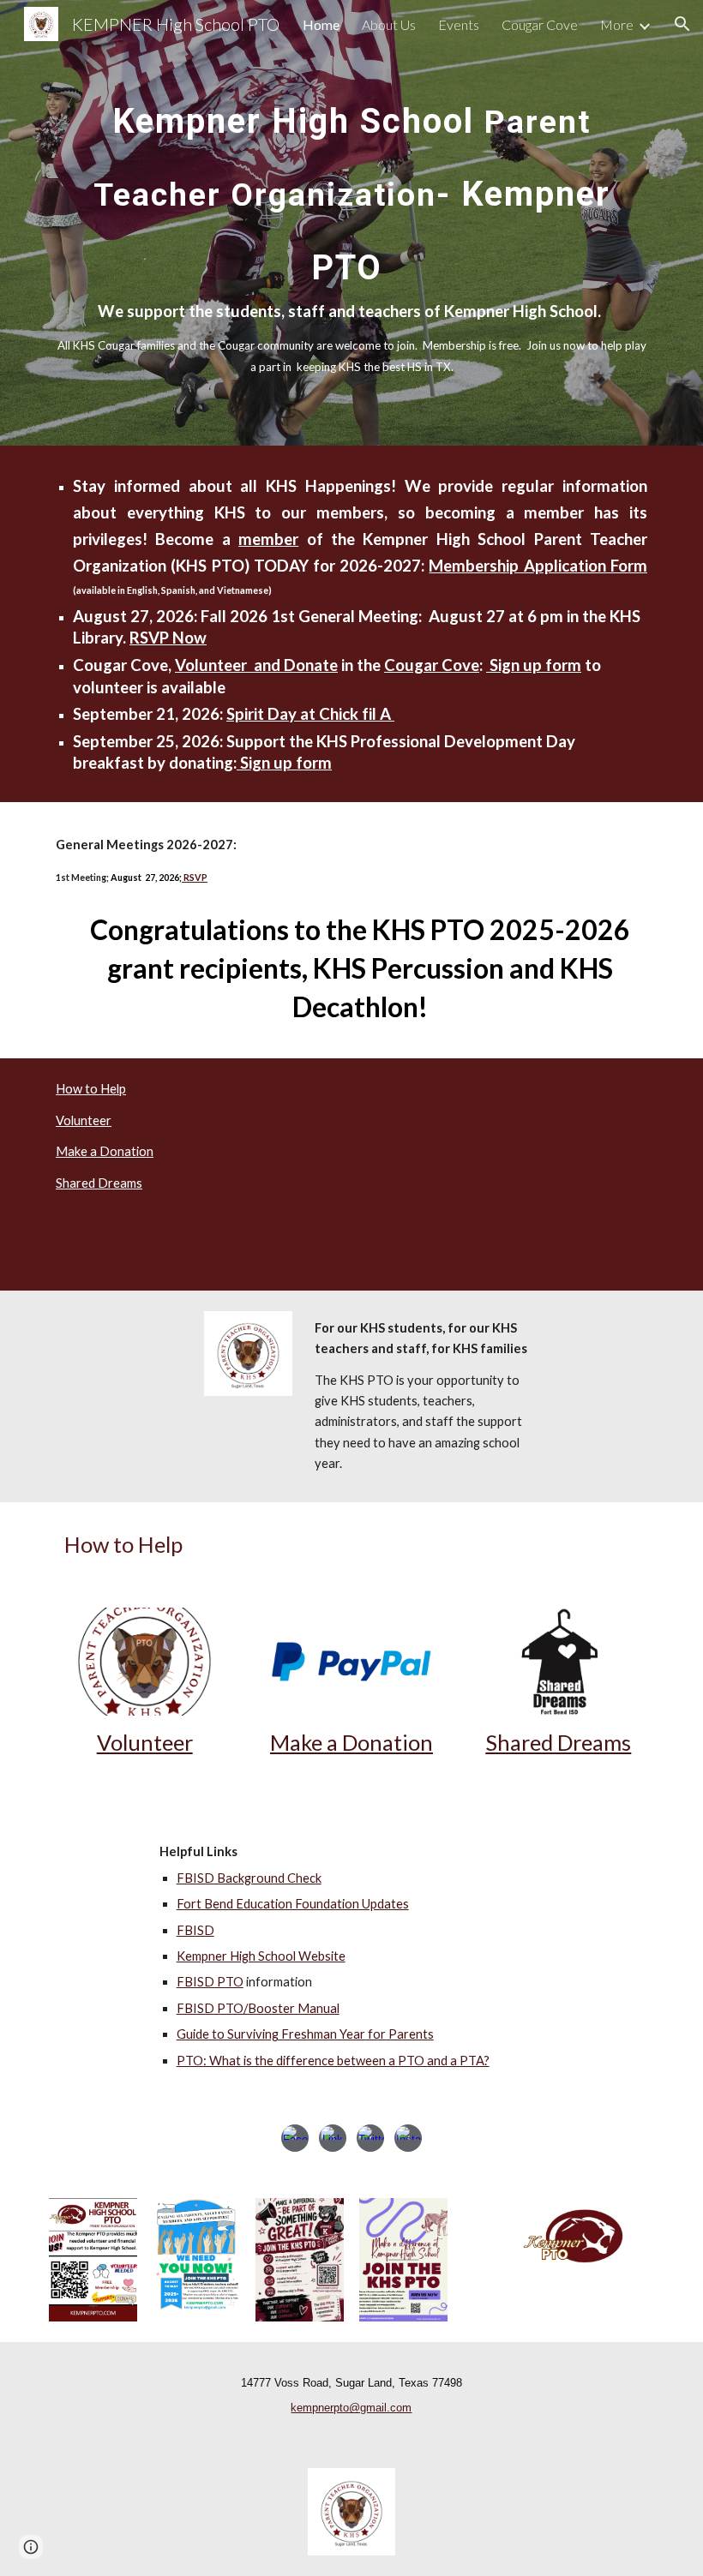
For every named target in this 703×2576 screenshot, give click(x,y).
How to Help (91, 1089)
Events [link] (459, 24)
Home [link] (321, 24)
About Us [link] (389, 24)
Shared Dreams (99, 1183)
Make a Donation (105, 1151)
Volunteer (84, 1120)
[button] (682, 24)
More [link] (617, 24)
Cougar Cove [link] (540, 24)
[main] (351, 223)
